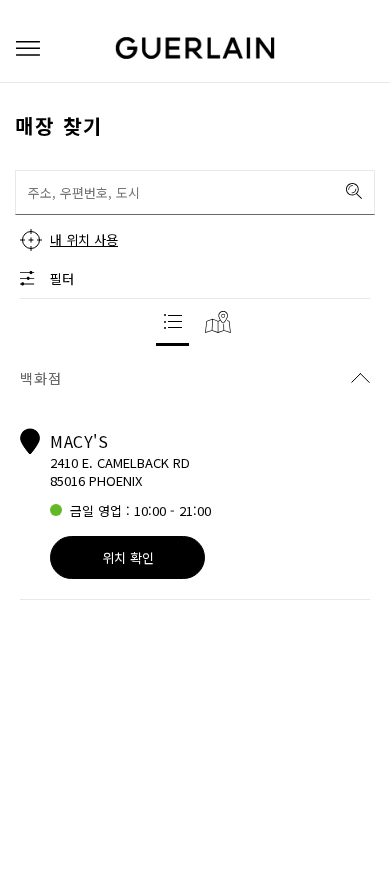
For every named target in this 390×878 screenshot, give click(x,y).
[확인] (354, 191)
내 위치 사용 (84, 239)
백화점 (41, 378)
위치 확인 (128, 557)
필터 (62, 278)
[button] (28, 48)
